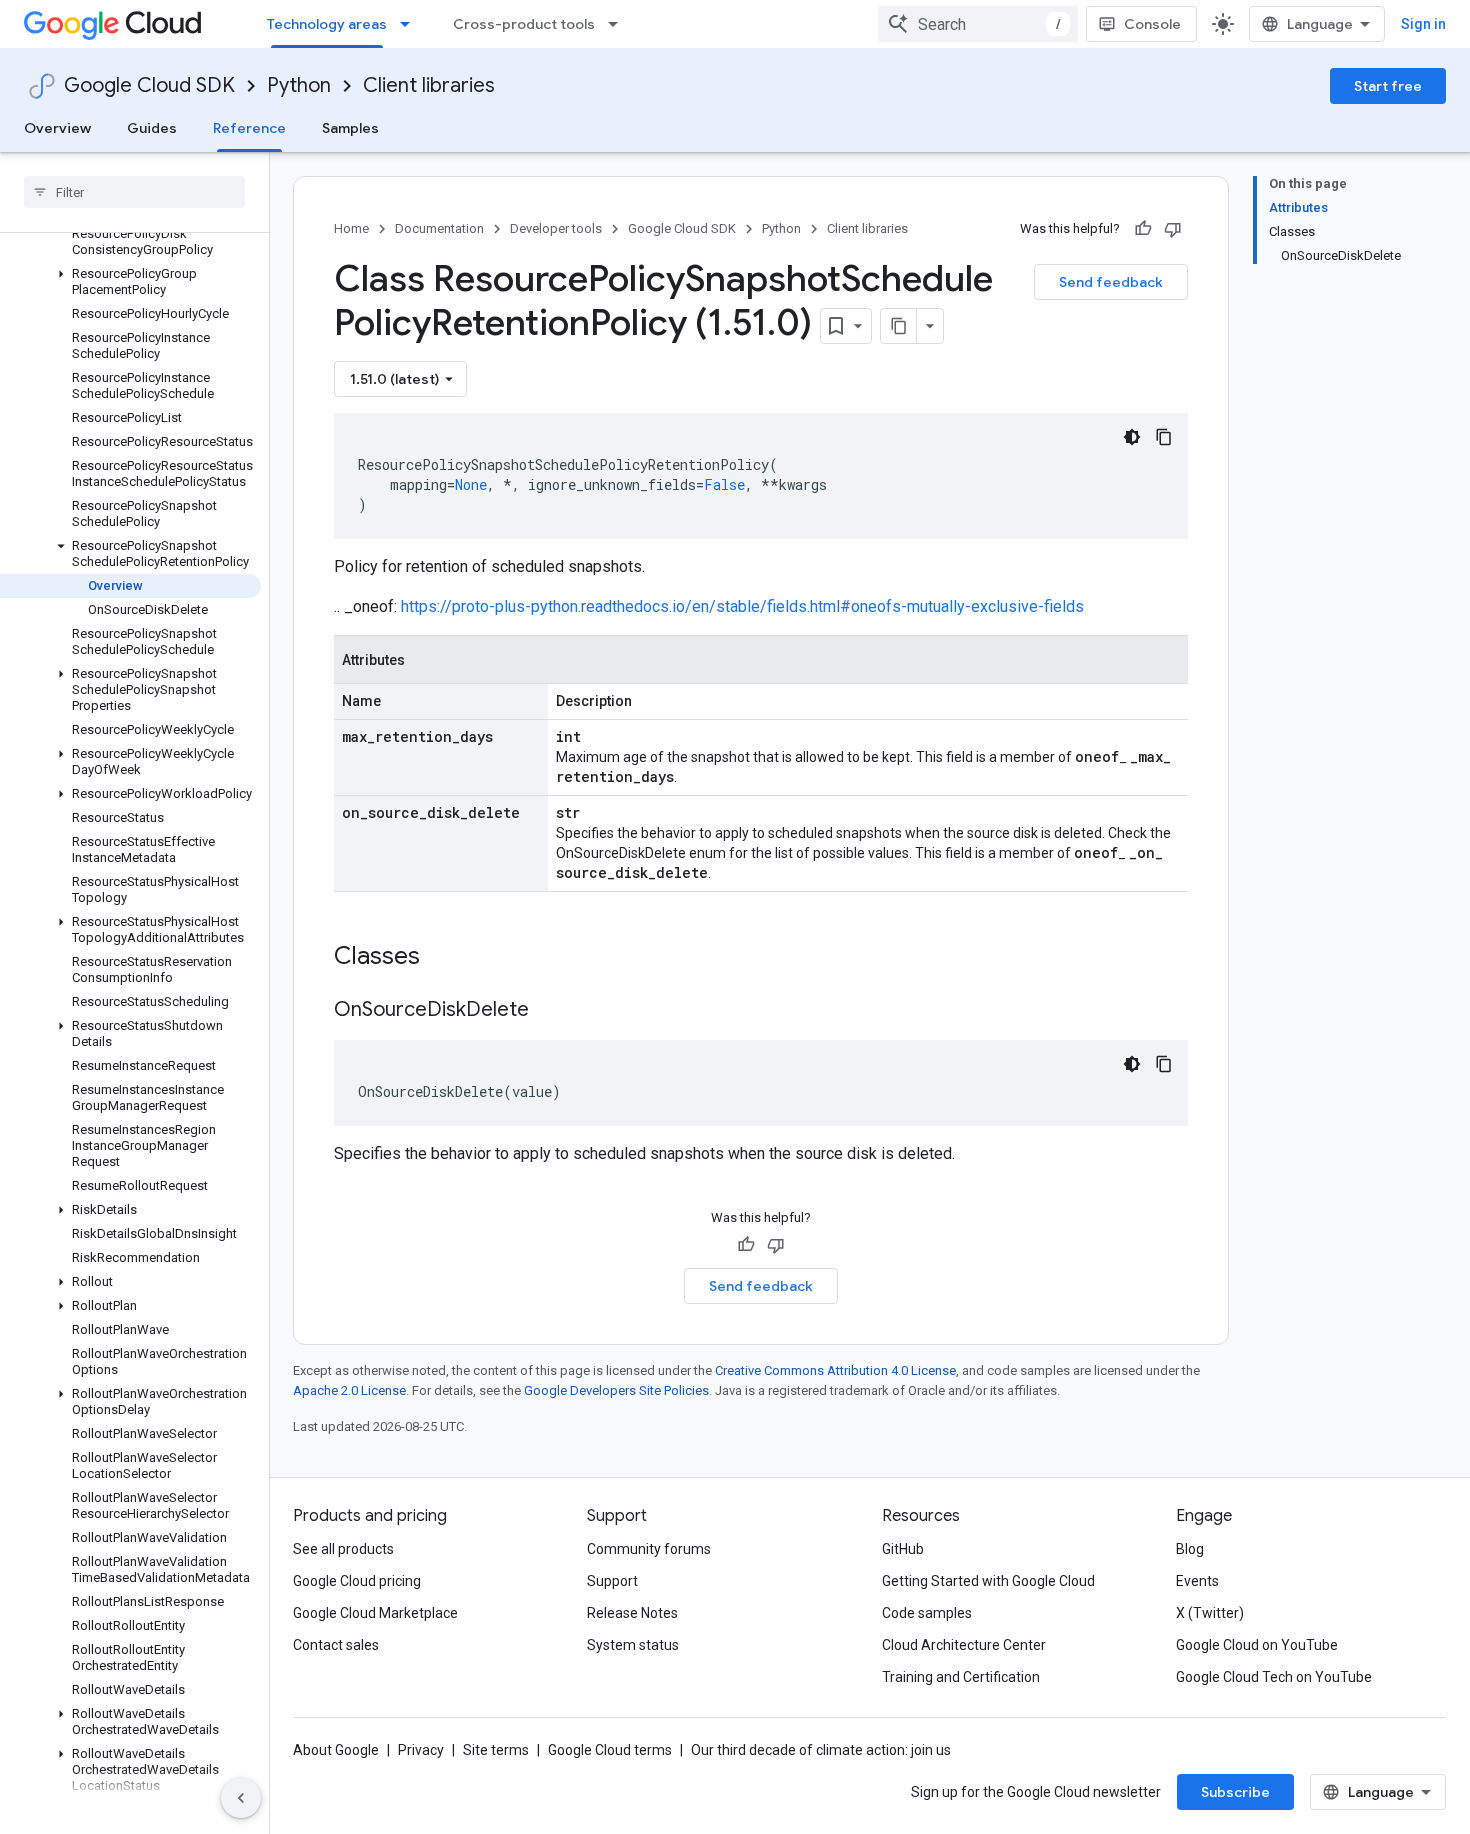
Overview (57, 128)
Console (1152, 24)
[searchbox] (134, 192)
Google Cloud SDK (149, 85)
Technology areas (327, 24)
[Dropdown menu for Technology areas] (411, 24)
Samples (350, 128)
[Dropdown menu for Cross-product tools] (619, 24)
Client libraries (429, 85)
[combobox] (978, 24)
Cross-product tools (524, 24)
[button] (130, 282)
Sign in (1423, 24)
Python (299, 85)
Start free (1388, 86)
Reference (249, 128)
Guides (152, 128)
